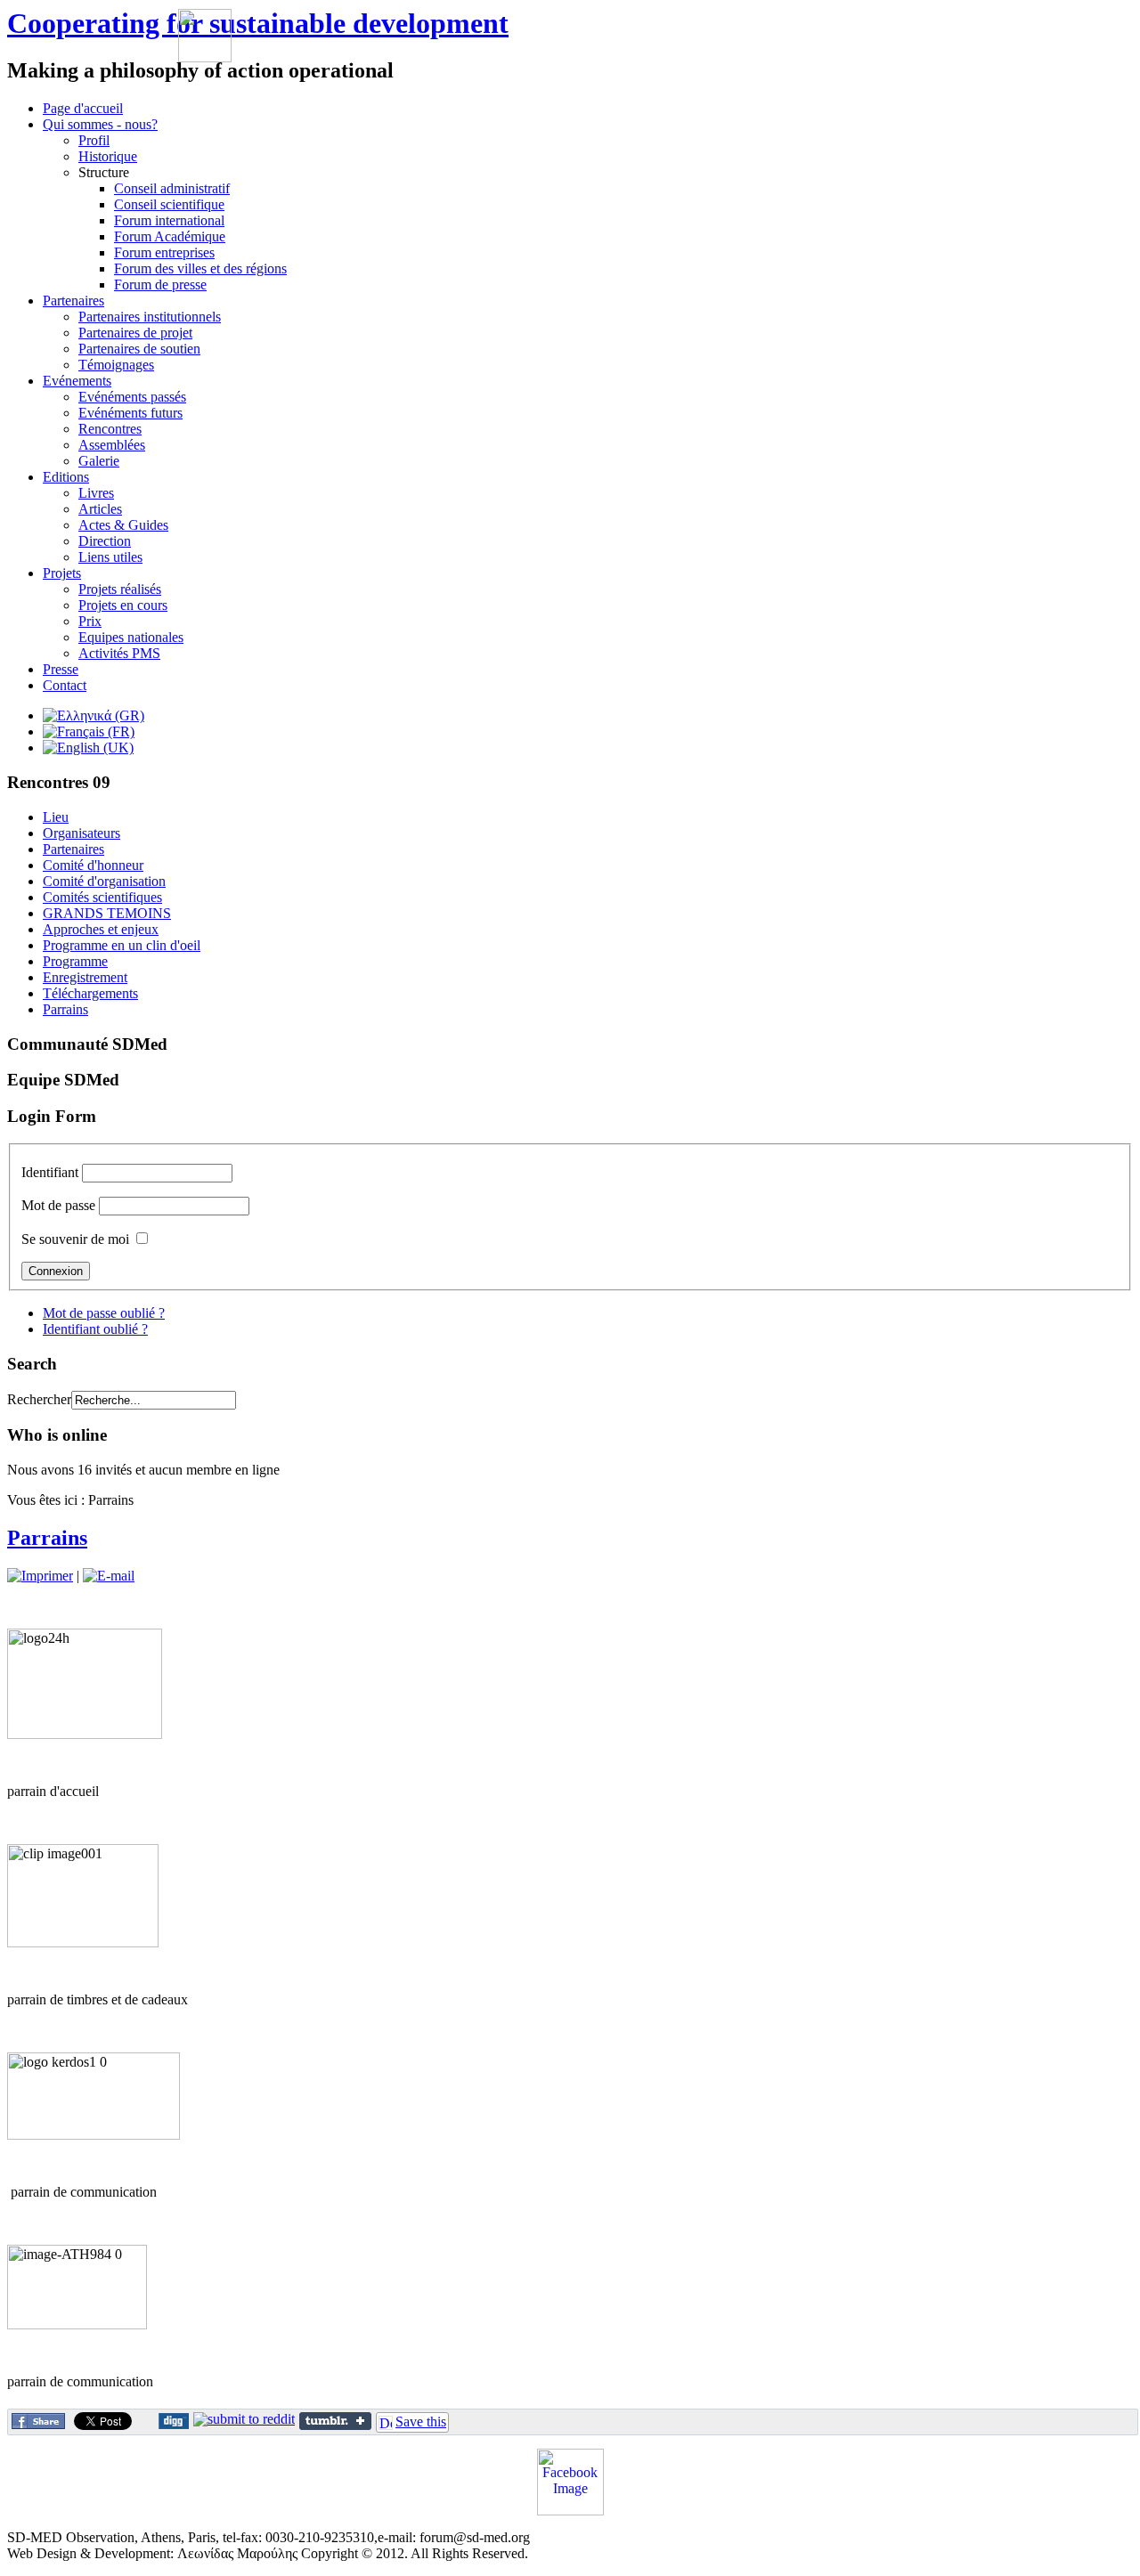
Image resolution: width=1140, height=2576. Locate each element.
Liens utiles (110, 557)
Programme (75, 961)
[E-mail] (109, 1576)
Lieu (56, 817)
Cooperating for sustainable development (258, 23)
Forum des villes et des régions (200, 268)
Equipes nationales (131, 637)
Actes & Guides (123, 525)
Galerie (99, 461)
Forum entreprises (164, 252)
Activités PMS (119, 653)
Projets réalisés (120, 589)
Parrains (65, 1009)
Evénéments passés (132, 397)
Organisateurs (81, 833)
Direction (105, 541)
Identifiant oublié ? (95, 1329)
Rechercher (39, 1399)
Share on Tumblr (335, 2421)
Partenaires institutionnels (150, 317)
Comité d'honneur (93, 865)
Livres (96, 493)
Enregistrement (85, 977)
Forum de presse (160, 284)
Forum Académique (170, 236)
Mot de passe (58, 1205)
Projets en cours (123, 605)
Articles (100, 509)
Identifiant (50, 1172)
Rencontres (110, 429)
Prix (90, 621)
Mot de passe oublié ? (104, 1313)
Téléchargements (90, 993)
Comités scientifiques (102, 897)
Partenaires (73, 849)
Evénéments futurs (130, 413)
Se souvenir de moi (75, 1239)
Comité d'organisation (104, 881)
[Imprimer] (40, 1576)
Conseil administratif (172, 188)
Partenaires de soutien (139, 349)
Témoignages (116, 365)
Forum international (169, 220)
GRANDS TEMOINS (107, 913)
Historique (108, 156)
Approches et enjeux (101, 929)
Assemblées (112, 445)
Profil (94, 140)
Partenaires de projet (135, 333)
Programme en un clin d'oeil (122, 945)
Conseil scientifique (169, 204)
